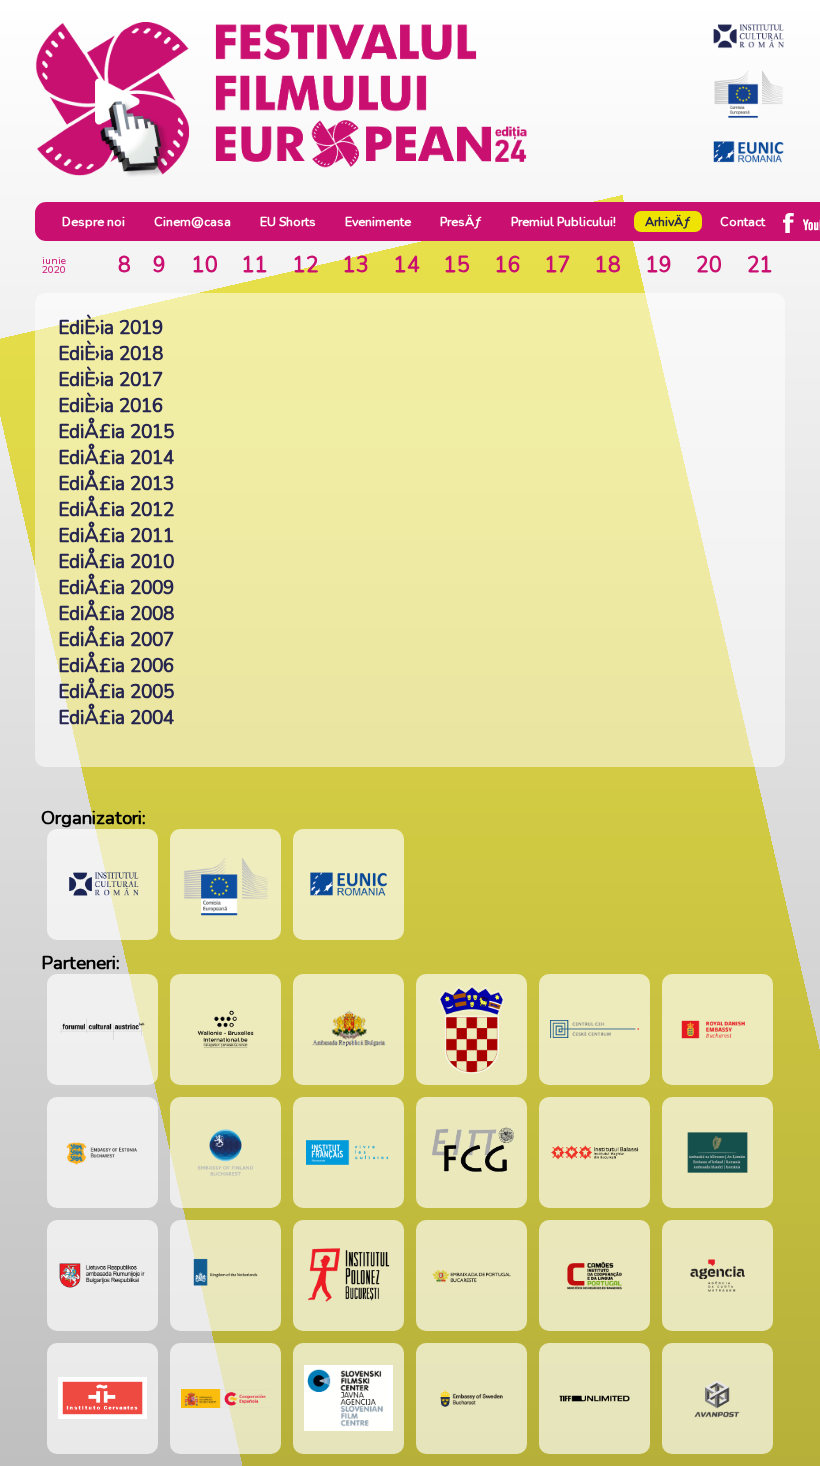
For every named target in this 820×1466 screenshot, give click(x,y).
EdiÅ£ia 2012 (116, 510)
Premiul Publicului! (563, 221)
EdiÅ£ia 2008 (116, 614)
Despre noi (93, 221)
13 (356, 265)
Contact (742, 221)
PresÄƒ (461, 221)
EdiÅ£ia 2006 (116, 666)
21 (760, 265)
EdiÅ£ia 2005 (116, 692)
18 (608, 265)
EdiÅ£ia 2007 (116, 640)
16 (508, 265)
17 (558, 265)
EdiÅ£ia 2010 (116, 562)
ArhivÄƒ (668, 221)
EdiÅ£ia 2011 (116, 536)
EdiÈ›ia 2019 (110, 328)
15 (457, 265)
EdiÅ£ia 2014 (116, 458)
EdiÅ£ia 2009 (116, 588)
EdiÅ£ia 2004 (116, 718)
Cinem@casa (192, 221)
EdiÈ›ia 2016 (110, 406)
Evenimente (378, 221)
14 (407, 265)
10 (205, 265)
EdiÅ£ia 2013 (116, 484)
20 (709, 265)
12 (306, 265)
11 (255, 265)
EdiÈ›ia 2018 (110, 354)
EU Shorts (288, 221)
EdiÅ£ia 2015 (116, 432)
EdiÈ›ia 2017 (110, 380)
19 (659, 265)
